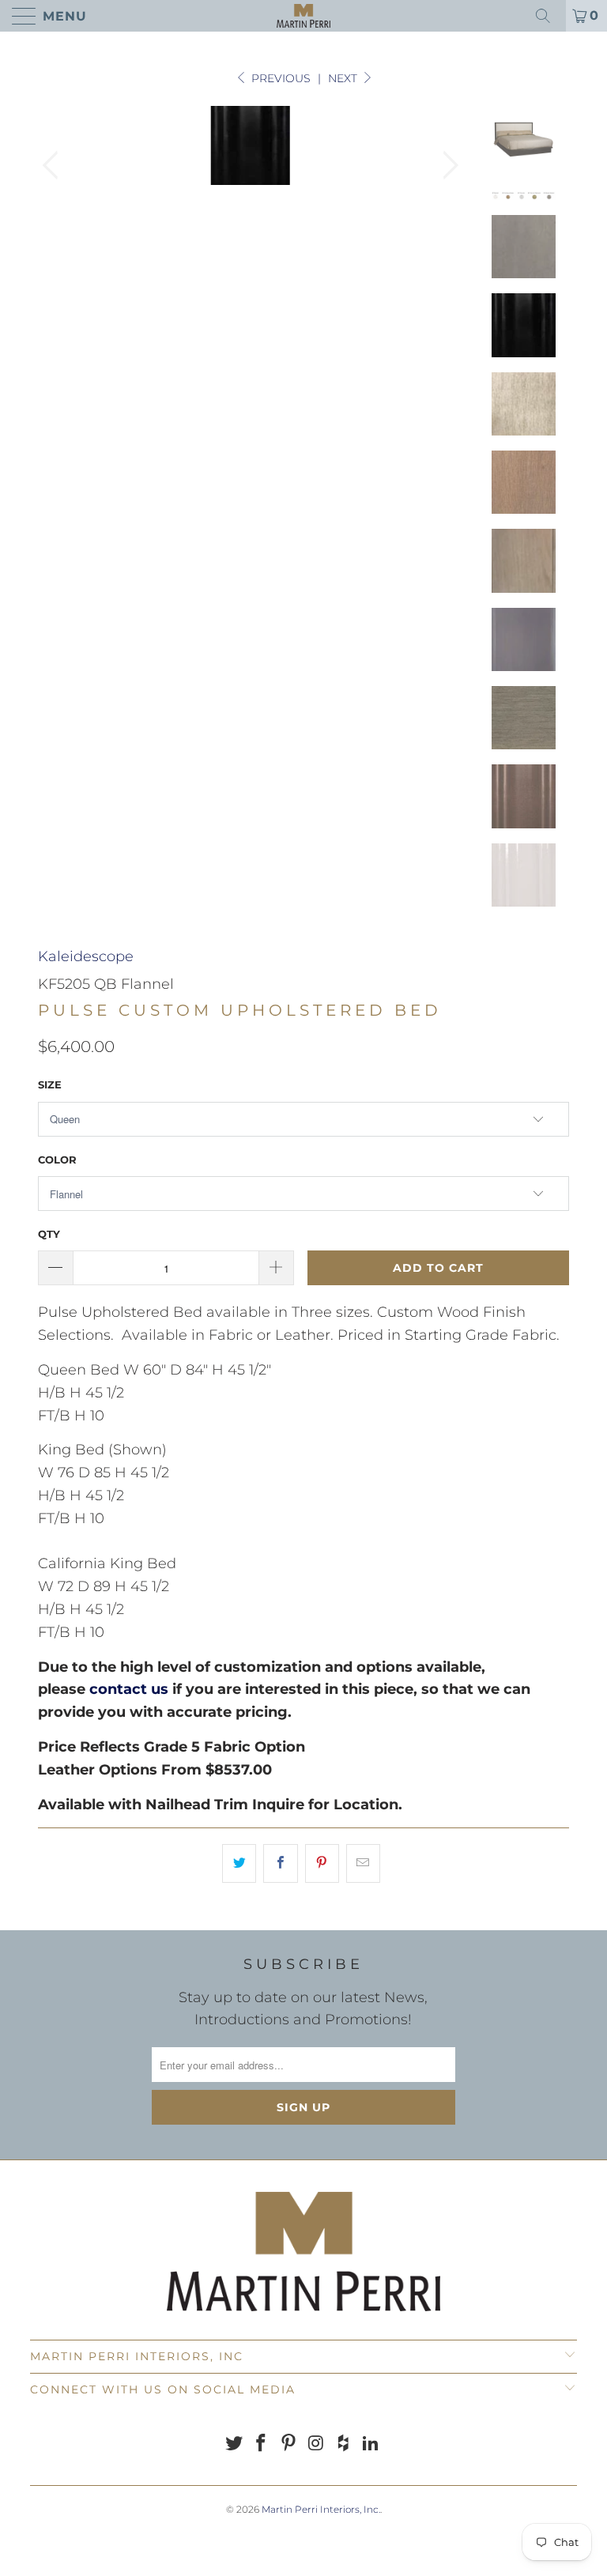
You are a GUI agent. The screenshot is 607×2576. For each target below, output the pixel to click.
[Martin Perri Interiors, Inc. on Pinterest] (289, 2444)
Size (50, 1084)
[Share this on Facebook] (280, 1863)
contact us (129, 1689)
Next (344, 78)
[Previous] (53, 165)
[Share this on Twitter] (239, 1863)
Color (57, 1160)
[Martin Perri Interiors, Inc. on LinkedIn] (371, 2444)
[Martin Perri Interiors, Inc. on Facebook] (262, 2444)
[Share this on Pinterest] (322, 1863)
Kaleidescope (86, 956)
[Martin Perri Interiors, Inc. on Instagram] (317, 2444)
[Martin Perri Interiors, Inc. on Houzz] (344, 2444)
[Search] (549, 16)
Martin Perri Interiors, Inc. (321, 2509)
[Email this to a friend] (363, 1863)
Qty (49, 1234)
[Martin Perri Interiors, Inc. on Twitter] (234, 2444)
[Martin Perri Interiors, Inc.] (303, 16)
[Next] (447, 165)
